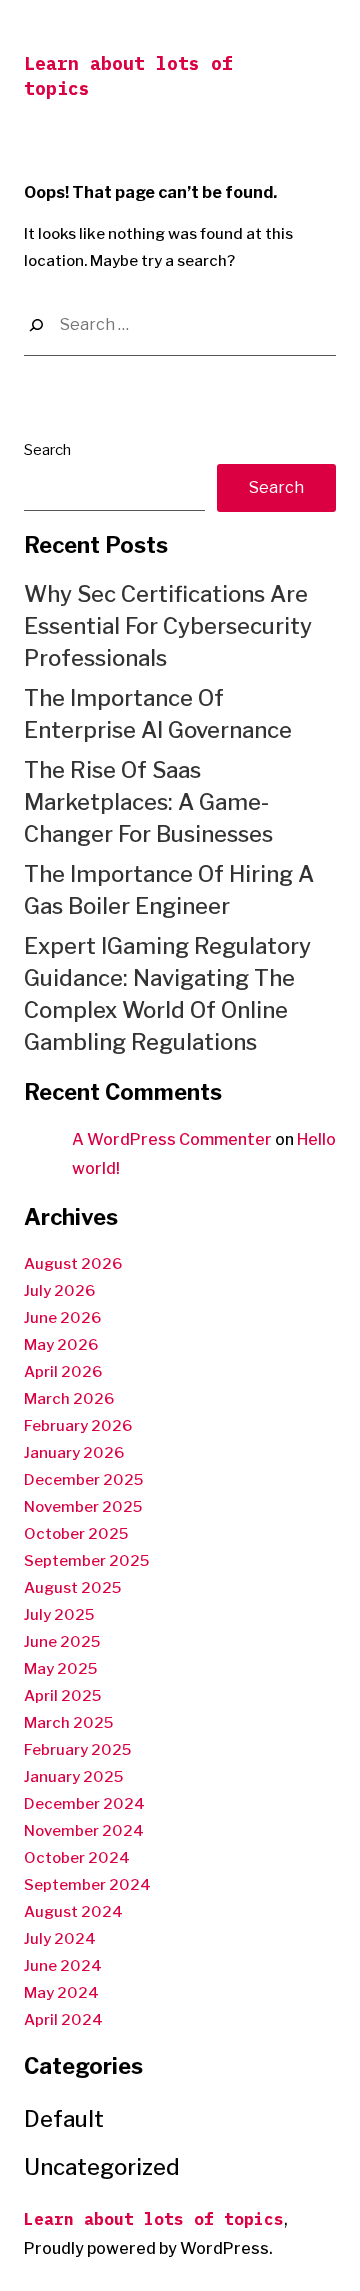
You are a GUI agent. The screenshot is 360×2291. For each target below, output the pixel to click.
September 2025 (86, 1561)
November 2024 (84, 1831)
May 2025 (60, 1669)
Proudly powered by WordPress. (148, 2248)
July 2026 (59, 1291)
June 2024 (63, 1966)
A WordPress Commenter (172, 1139)
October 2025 (76, 1534)
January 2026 (74, 1453)
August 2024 (73, 1912)
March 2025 (68, 1723)
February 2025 (77, 1750)
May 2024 (61, 1993)
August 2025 (72, 1588)
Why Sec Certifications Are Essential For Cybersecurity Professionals (168, 626)
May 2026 (61, 1345)
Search (47, 450)
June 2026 (62, 1318)
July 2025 (59, 1615)
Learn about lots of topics (154, 2219)
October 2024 (77, 1858)
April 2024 (63, 2020)
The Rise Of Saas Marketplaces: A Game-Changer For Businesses (148, 802)
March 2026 (69, 1399)
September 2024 (87, 1885)
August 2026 (73, 1264)
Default (64, 2119)
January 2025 (73, 1777)
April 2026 (63, 1372)
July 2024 (60, 1939)
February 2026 (78, 1426)
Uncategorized (102, 2167)
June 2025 (62, 1642)
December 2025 (83, 1480)
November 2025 (83, 1507)
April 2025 (62, 1696)
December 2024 (84, 1804)
